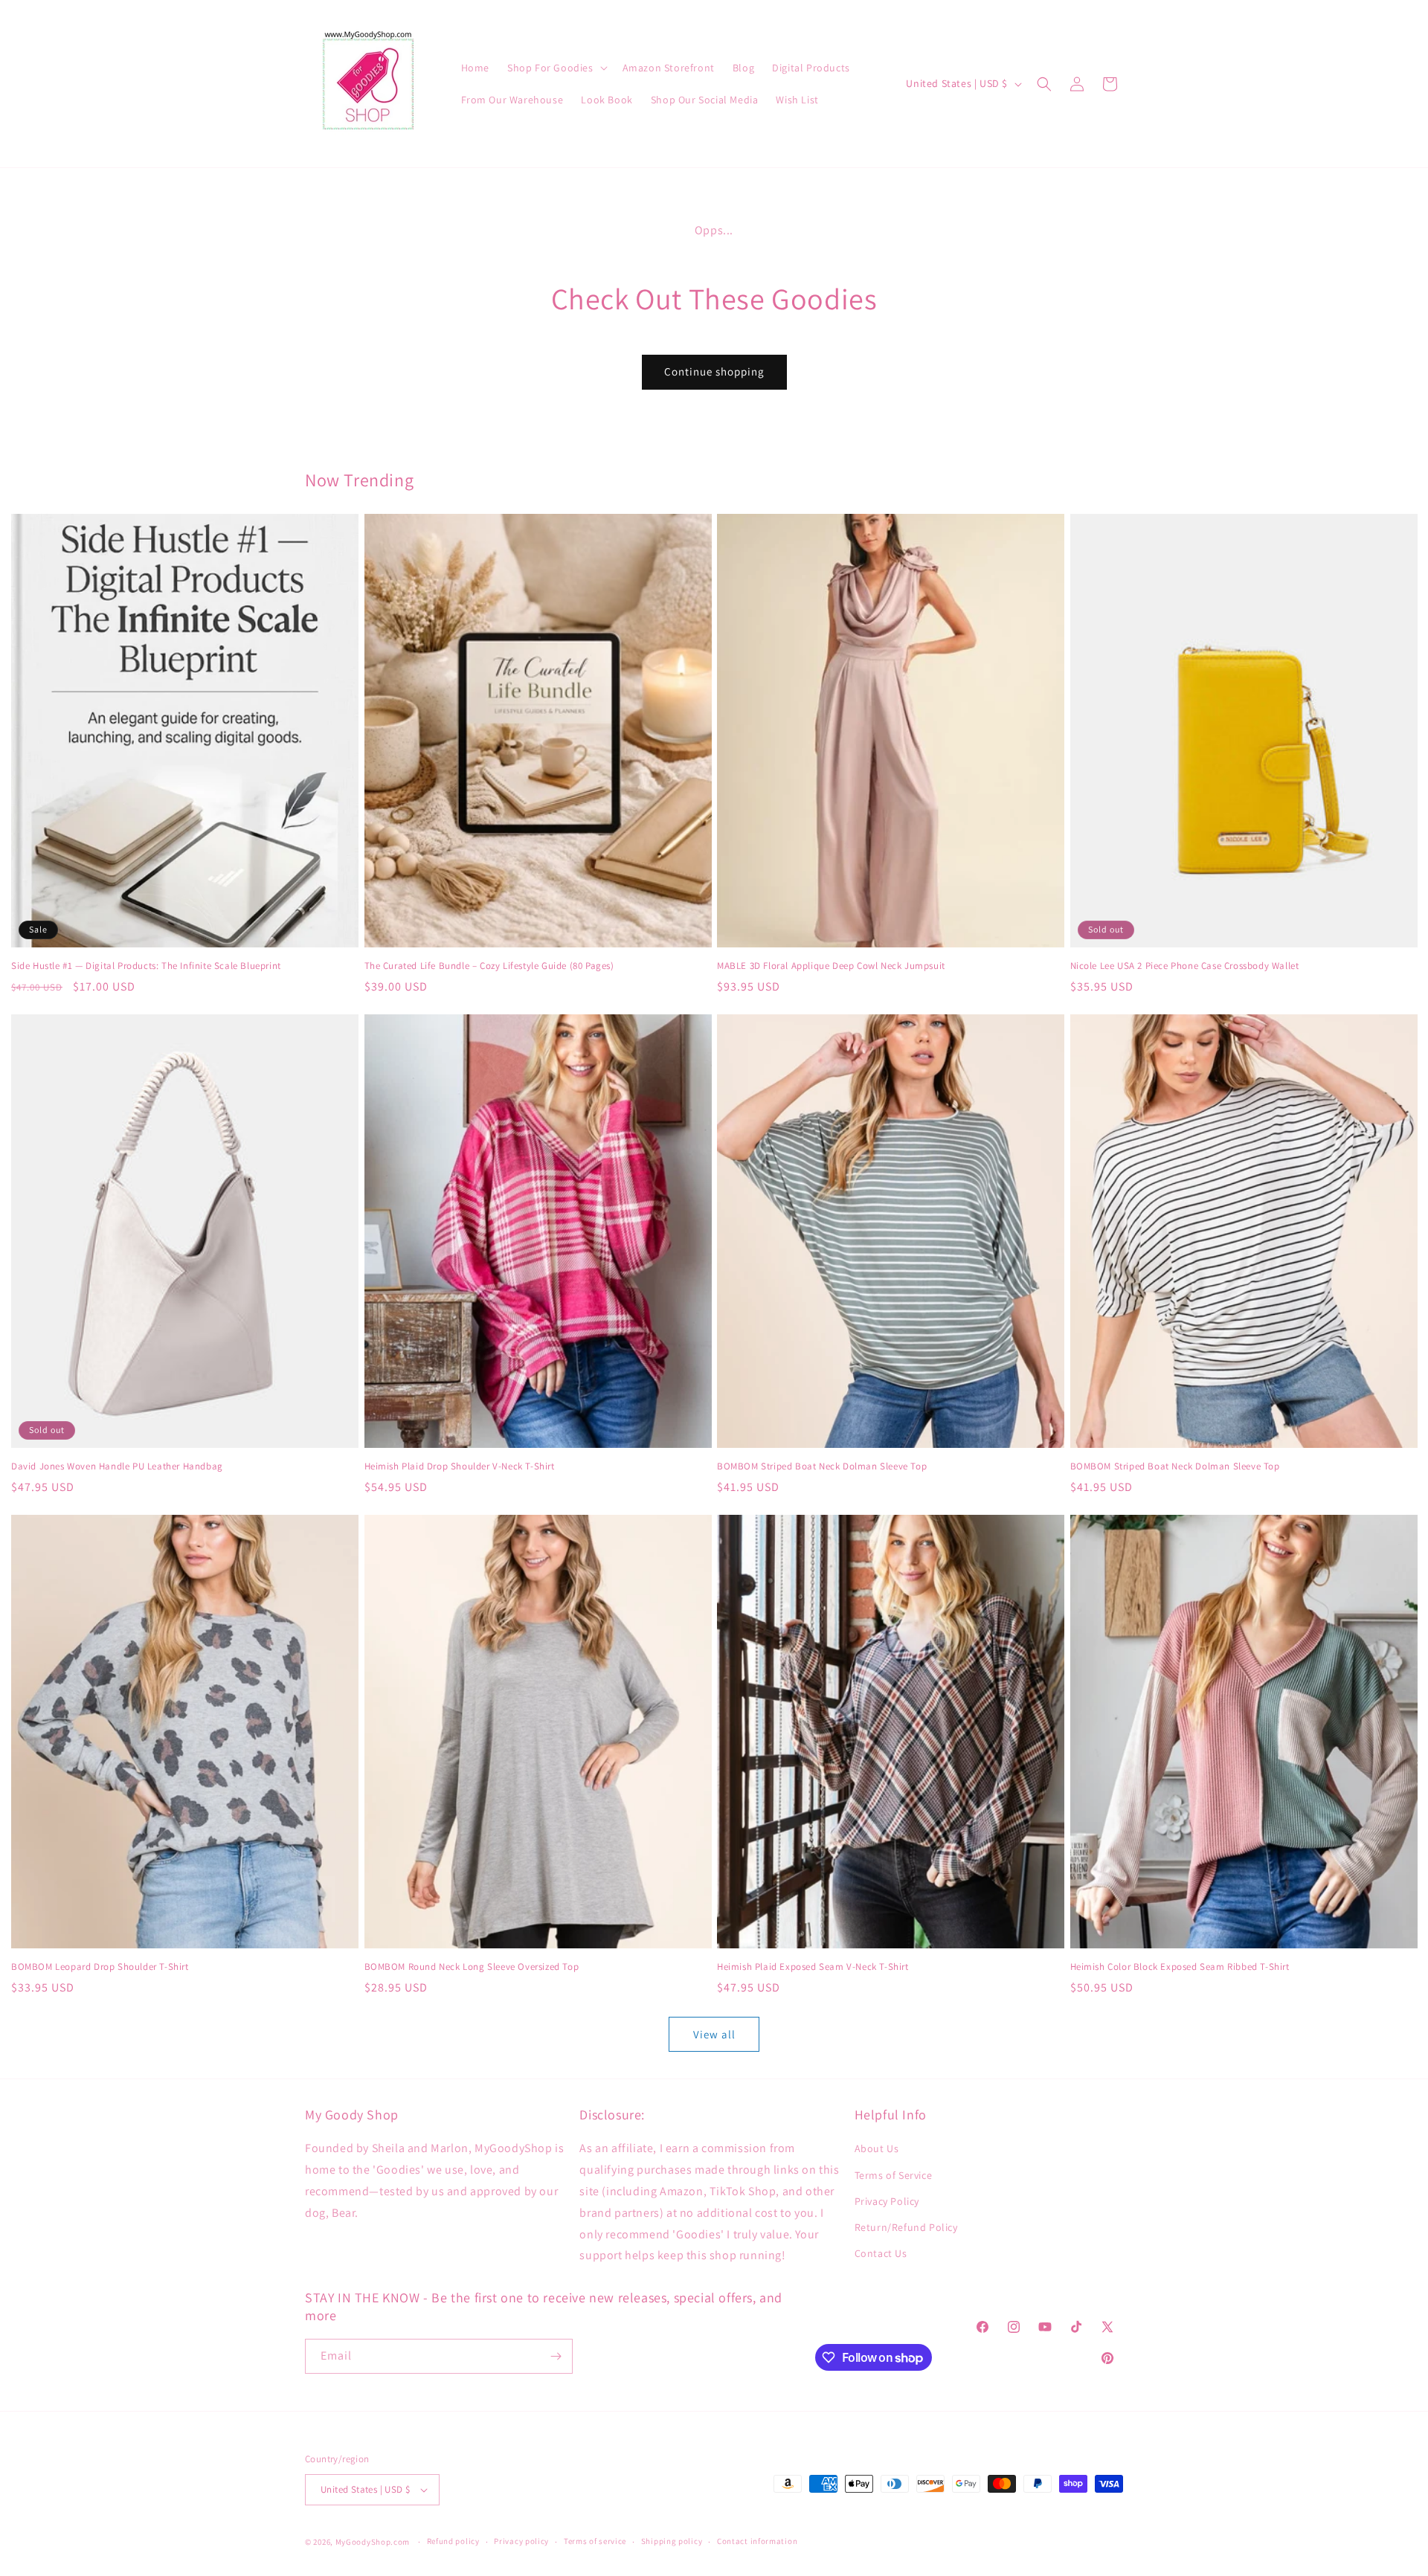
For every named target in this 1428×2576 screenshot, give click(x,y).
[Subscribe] (556, 2356)
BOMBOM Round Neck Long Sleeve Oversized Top (472, 1967)
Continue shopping (714, 371)
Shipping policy (672, 2541)
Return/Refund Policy (906, 2227)
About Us (877, 2148)
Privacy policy (521, 2541)
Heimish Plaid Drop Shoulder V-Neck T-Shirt (460, 1466)
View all (714, 2034)
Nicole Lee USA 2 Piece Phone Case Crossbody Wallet (1185, 966)
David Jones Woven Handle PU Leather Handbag (117, 1466)
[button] (556, 68)
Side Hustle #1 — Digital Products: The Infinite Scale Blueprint (146, 966)
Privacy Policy (887, 2201)
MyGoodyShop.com (373, 2542)
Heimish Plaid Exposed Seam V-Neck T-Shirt (813, 1967)
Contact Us (881, 2253)
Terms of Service (894, 2175)
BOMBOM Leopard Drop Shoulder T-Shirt (100, 1967)
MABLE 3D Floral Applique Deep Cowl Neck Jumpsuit (831, 966)
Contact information (757, 2541)
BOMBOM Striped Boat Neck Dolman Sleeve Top (822, 1466)
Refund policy (453, 2541)
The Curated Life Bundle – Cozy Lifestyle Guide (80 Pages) (489, 966)
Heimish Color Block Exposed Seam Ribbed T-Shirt (1180, 1967)
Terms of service (595, 2541)
